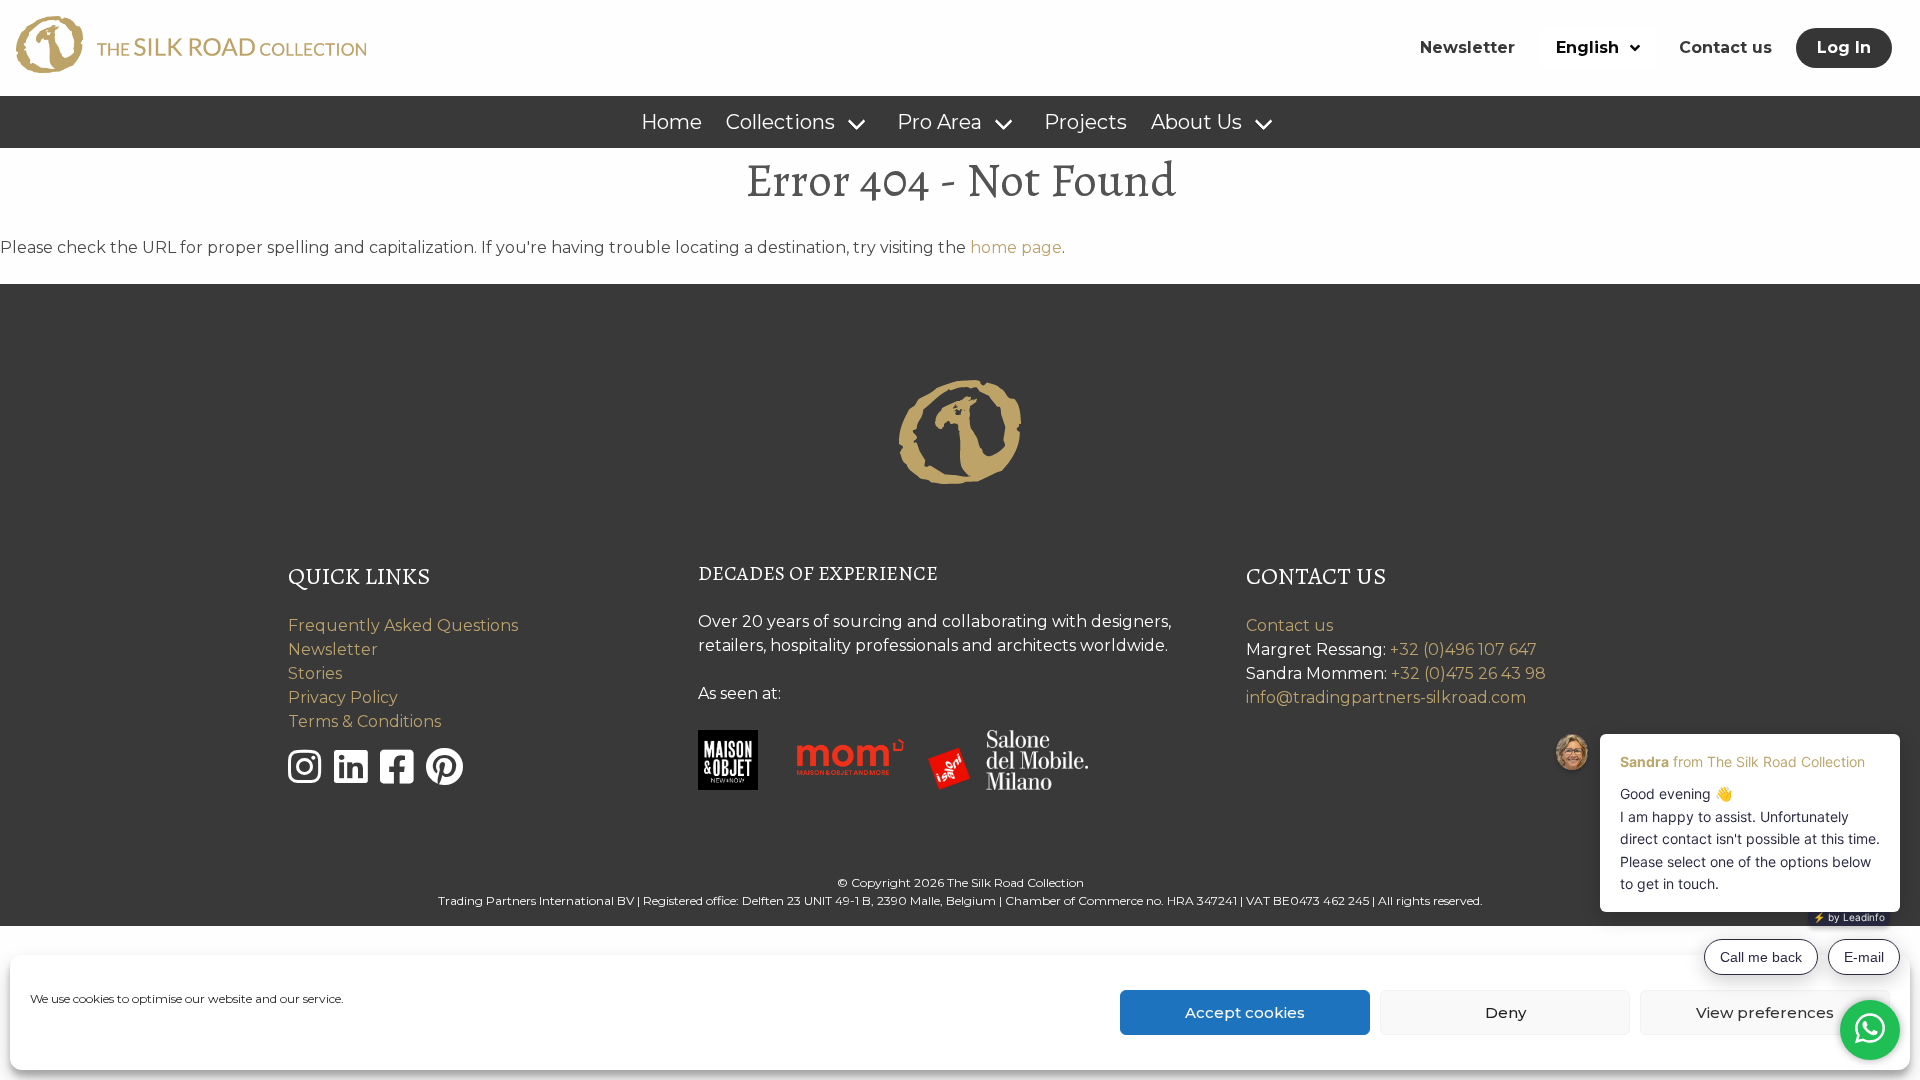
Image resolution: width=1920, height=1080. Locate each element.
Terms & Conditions (364, 721)
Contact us (1725, 47)
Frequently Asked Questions (403, 625)
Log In (1844, 47)
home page (1016, 247)
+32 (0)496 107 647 (1463, 649)
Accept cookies (1245, 1012)
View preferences (1765, 1012)
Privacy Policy (343, 697)
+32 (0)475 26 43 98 (1468, 673)
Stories (315, 673)
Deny (1505, 1012)
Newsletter (1467, 47)
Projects (1085, 122)
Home (671, 122)
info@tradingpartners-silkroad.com (1386, 697)
